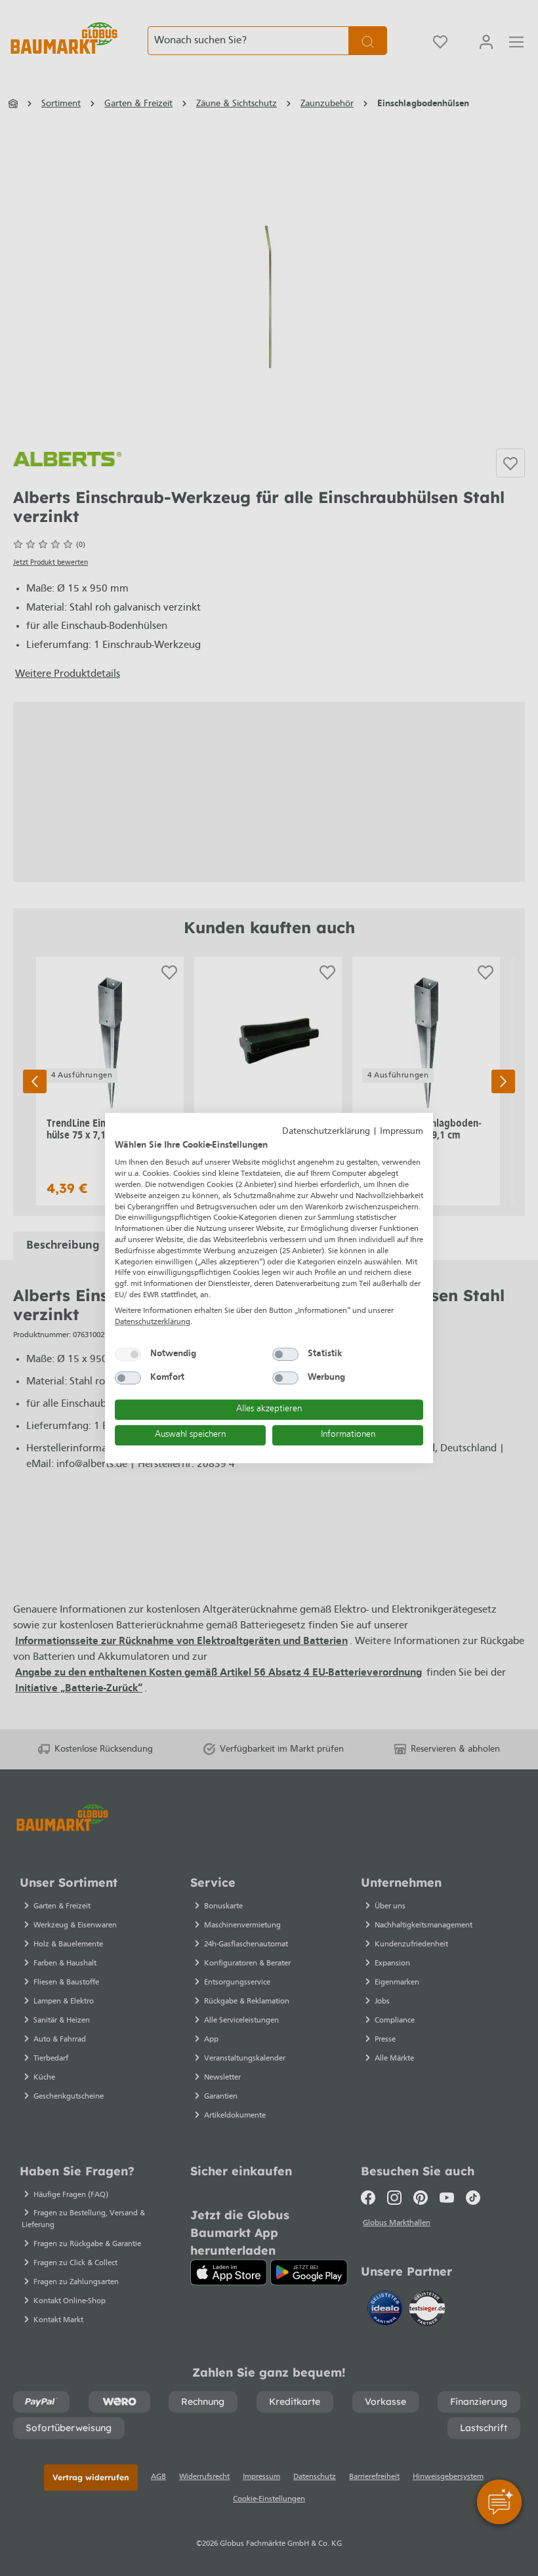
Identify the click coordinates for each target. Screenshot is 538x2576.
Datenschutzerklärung (326, 1132)
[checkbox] (128, 1354)
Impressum (402, 1132)
